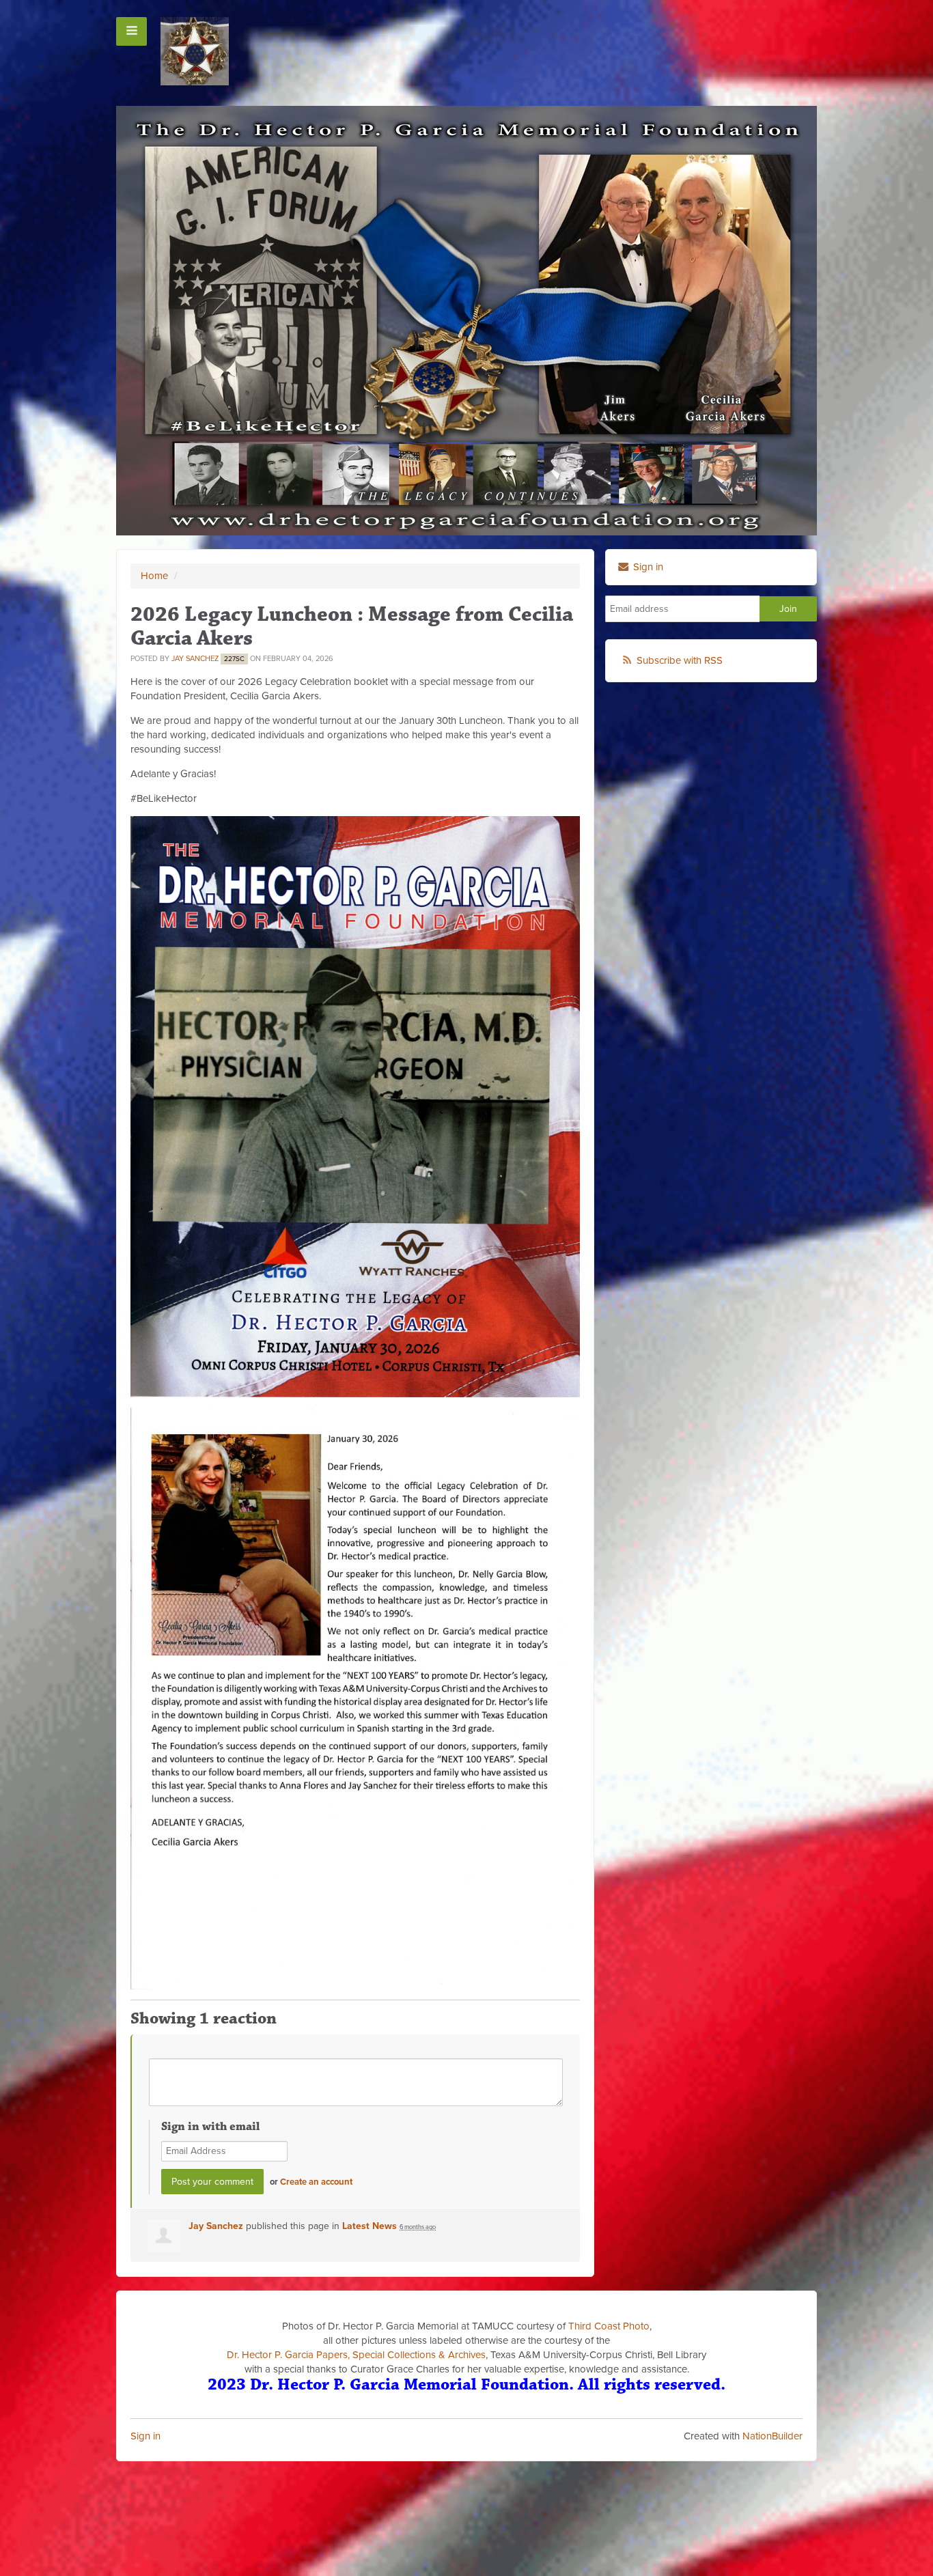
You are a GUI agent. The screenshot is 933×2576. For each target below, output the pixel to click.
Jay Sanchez (195, 659)
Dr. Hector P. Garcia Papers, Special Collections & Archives (356, 2355)
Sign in (145, 2436)
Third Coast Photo (609, 2326)
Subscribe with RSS (680, 660)
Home (154, 576)
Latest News (370, 2226)
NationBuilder (772, 2436)
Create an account (316, 2182)
